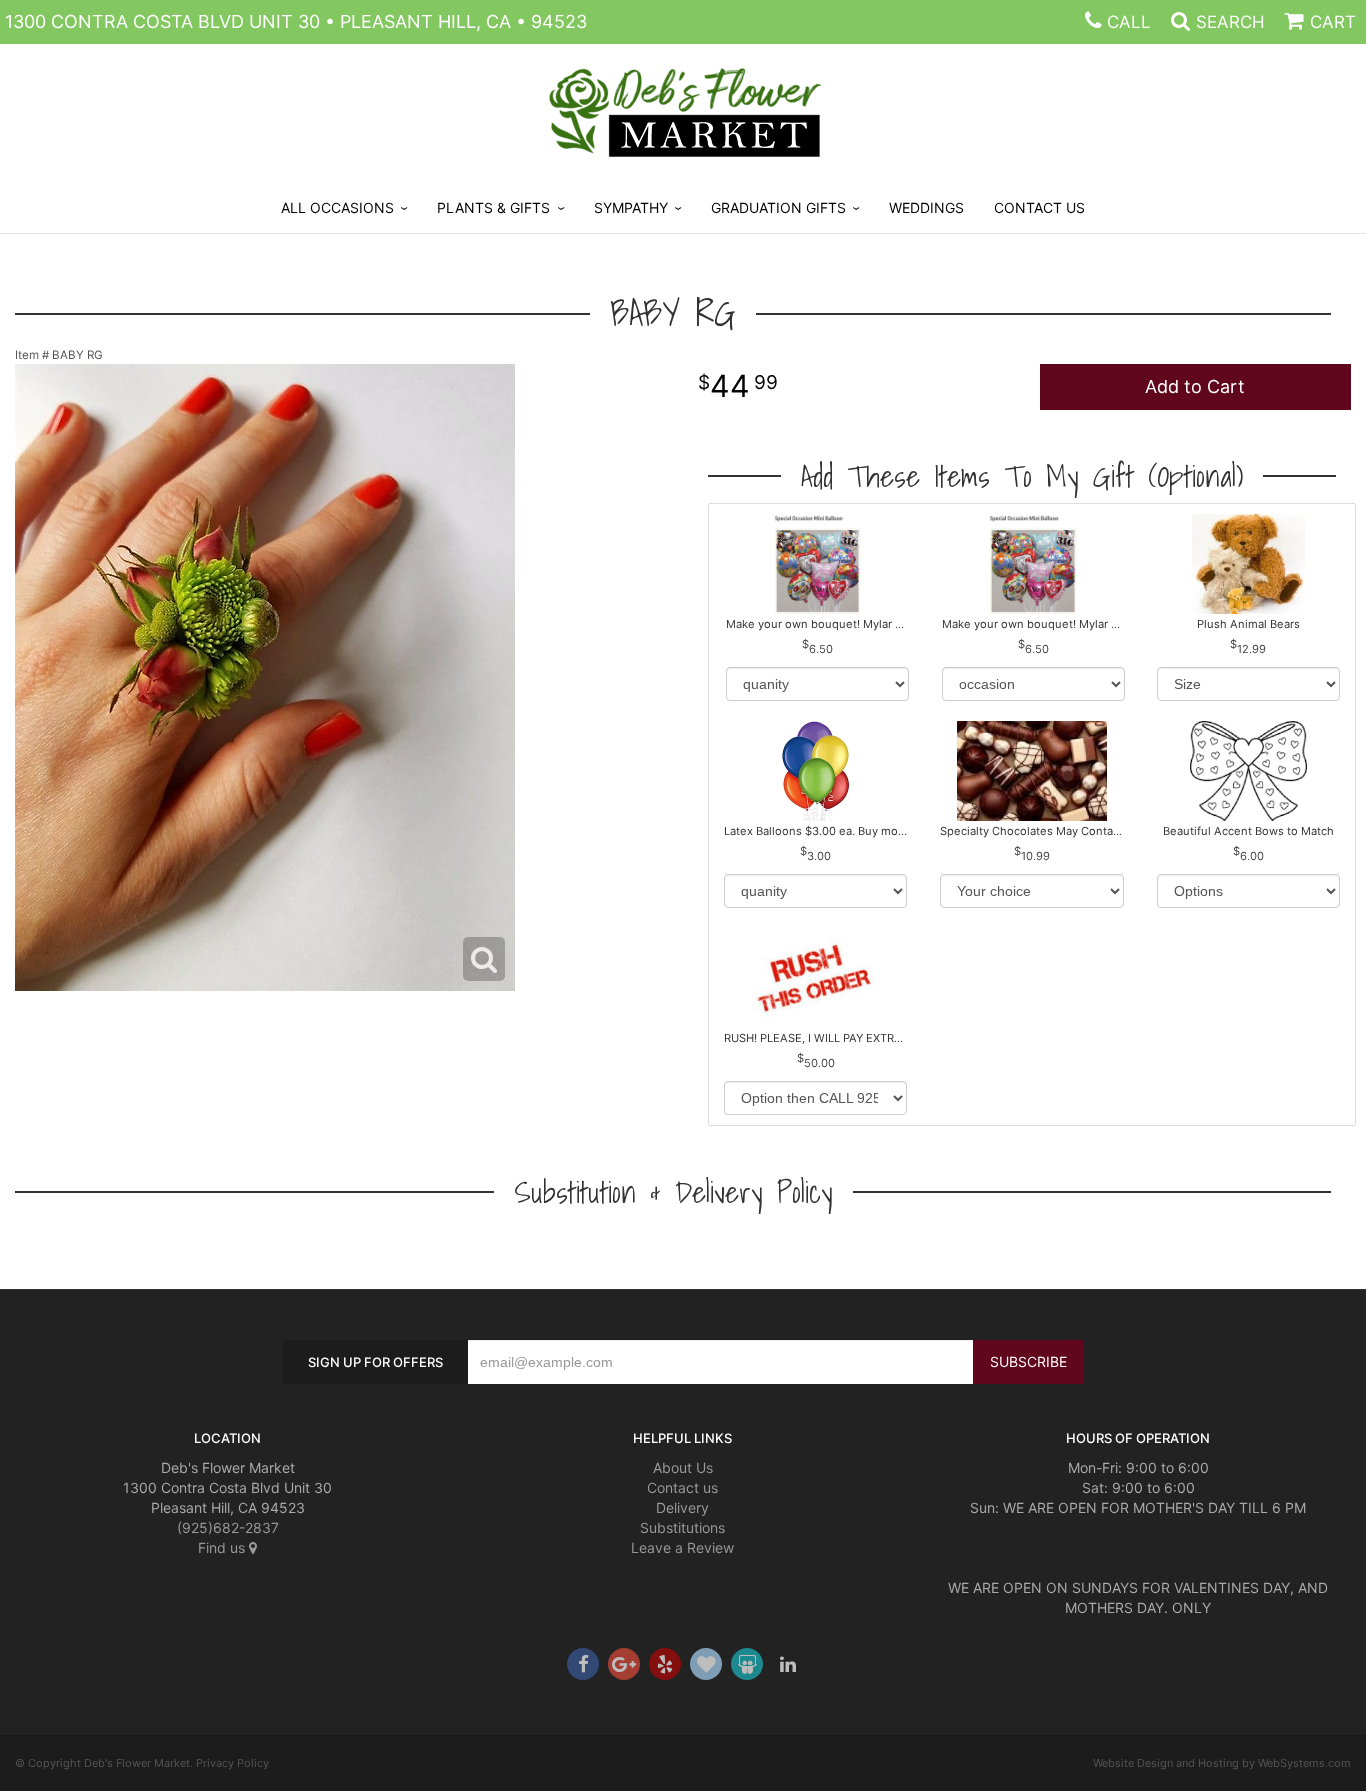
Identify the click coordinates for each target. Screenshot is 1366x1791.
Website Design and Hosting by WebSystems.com (1222, 1763)
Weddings (926, 207)
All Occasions (337, 207)
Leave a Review (682, 1547)
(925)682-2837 (228, 1527)
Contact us (682, 1487)
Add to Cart (1195, 386)
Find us (223, 1547)
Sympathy (631, 207)
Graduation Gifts (778, 207)
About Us (683, 1467)
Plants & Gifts (493, 207)
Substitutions (682, 1527)
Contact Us (1039, 207)
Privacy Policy (232, 1763)
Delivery (682, 1507)
